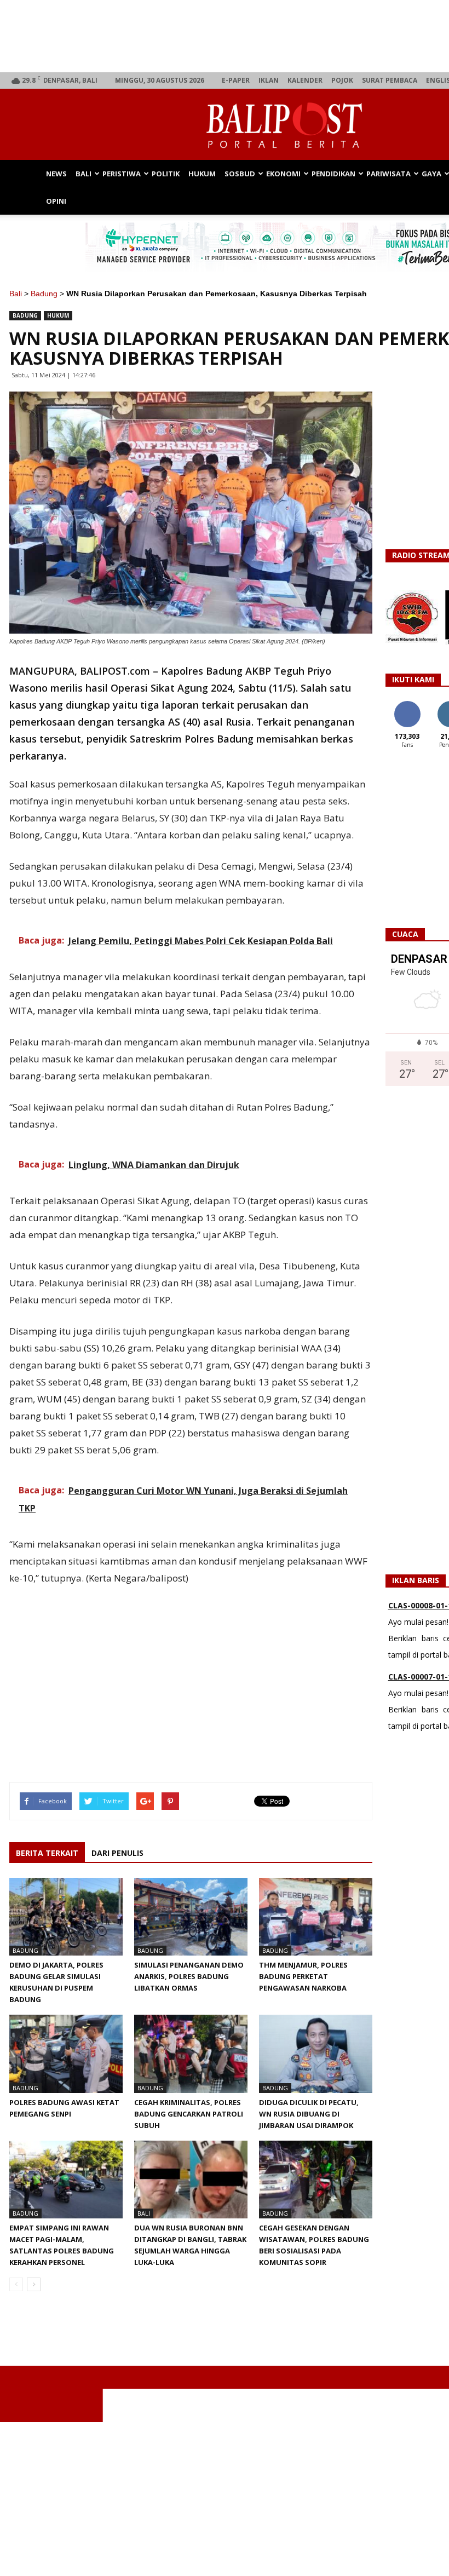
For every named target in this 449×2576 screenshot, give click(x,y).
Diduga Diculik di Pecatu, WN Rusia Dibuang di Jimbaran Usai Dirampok (309, 2114)
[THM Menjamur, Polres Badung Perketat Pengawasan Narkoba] (316, 1917)
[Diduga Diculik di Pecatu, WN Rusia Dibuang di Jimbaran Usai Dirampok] (316, 2054)
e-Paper (236, 80)
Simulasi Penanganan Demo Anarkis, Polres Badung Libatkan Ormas (189, 1976)
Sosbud (240, 174)
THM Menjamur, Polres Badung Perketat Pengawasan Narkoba (303, 1976)
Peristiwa (122, 174)
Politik (166, 174)
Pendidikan (333, 174)
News (56, 174)
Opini (56, 201)
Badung (44, 294)
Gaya (431, 174)
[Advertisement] (191, 1671)
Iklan (269, 80)
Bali (84, 174)
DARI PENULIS (117, 1853)
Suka (407, 705)
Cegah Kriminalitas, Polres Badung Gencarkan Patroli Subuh (189, 2114)
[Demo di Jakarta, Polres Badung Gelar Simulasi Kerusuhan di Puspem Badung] (66, 1917)
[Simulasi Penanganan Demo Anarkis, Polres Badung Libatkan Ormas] (191, 1917)
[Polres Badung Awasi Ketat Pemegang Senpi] (66, 2054)
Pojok (342, 80)
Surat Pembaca (390, 80)
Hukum (202, 174)
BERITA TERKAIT (47, 1853)
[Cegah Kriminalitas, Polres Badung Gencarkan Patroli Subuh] (191, 2054)
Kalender (305, 80)
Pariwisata (388, 174)
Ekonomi (283, 174)
